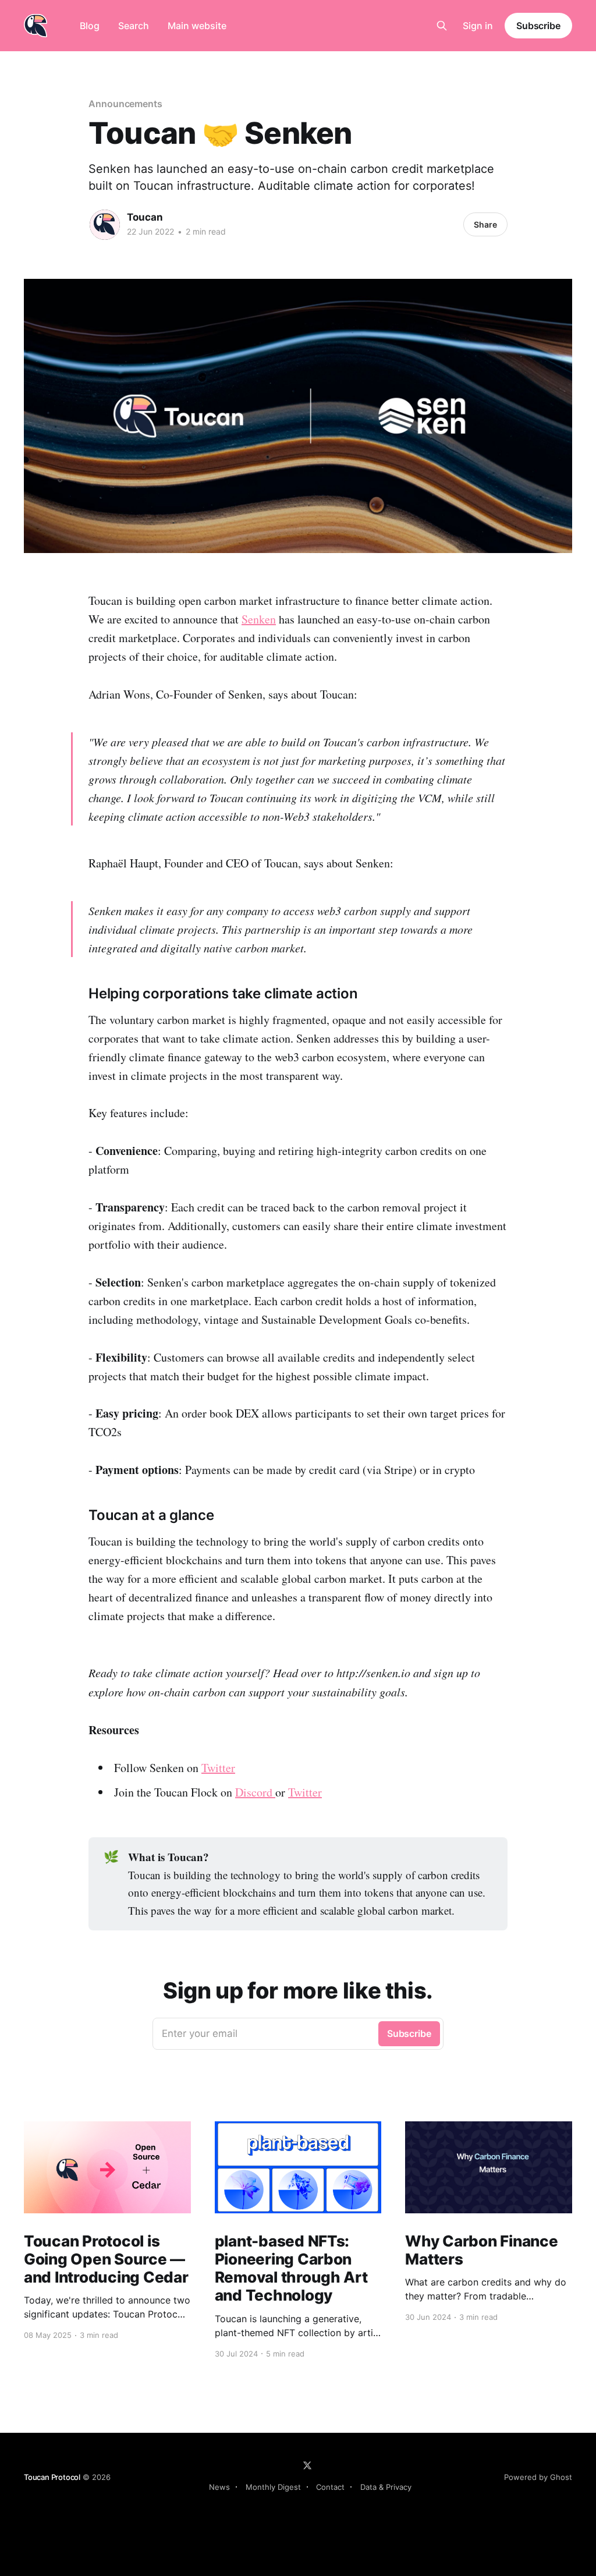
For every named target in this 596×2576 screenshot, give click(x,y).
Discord (255, 1792)
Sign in (478, 26)
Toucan (145, 217)
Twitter (218, 1768)
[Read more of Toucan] (105, 225)
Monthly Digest (273, 2487)
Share (485, 224)
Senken (259, 619)
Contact (330, 2487)
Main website (197, 26)
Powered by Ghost (538, 2477)
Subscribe (538, 26)
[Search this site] (442, 26)
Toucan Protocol (52, 2477)
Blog (90, 26)
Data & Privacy (386, 2487)
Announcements (125, 104)
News (219, 2487)
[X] (307, 2465)
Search (134, 26)
